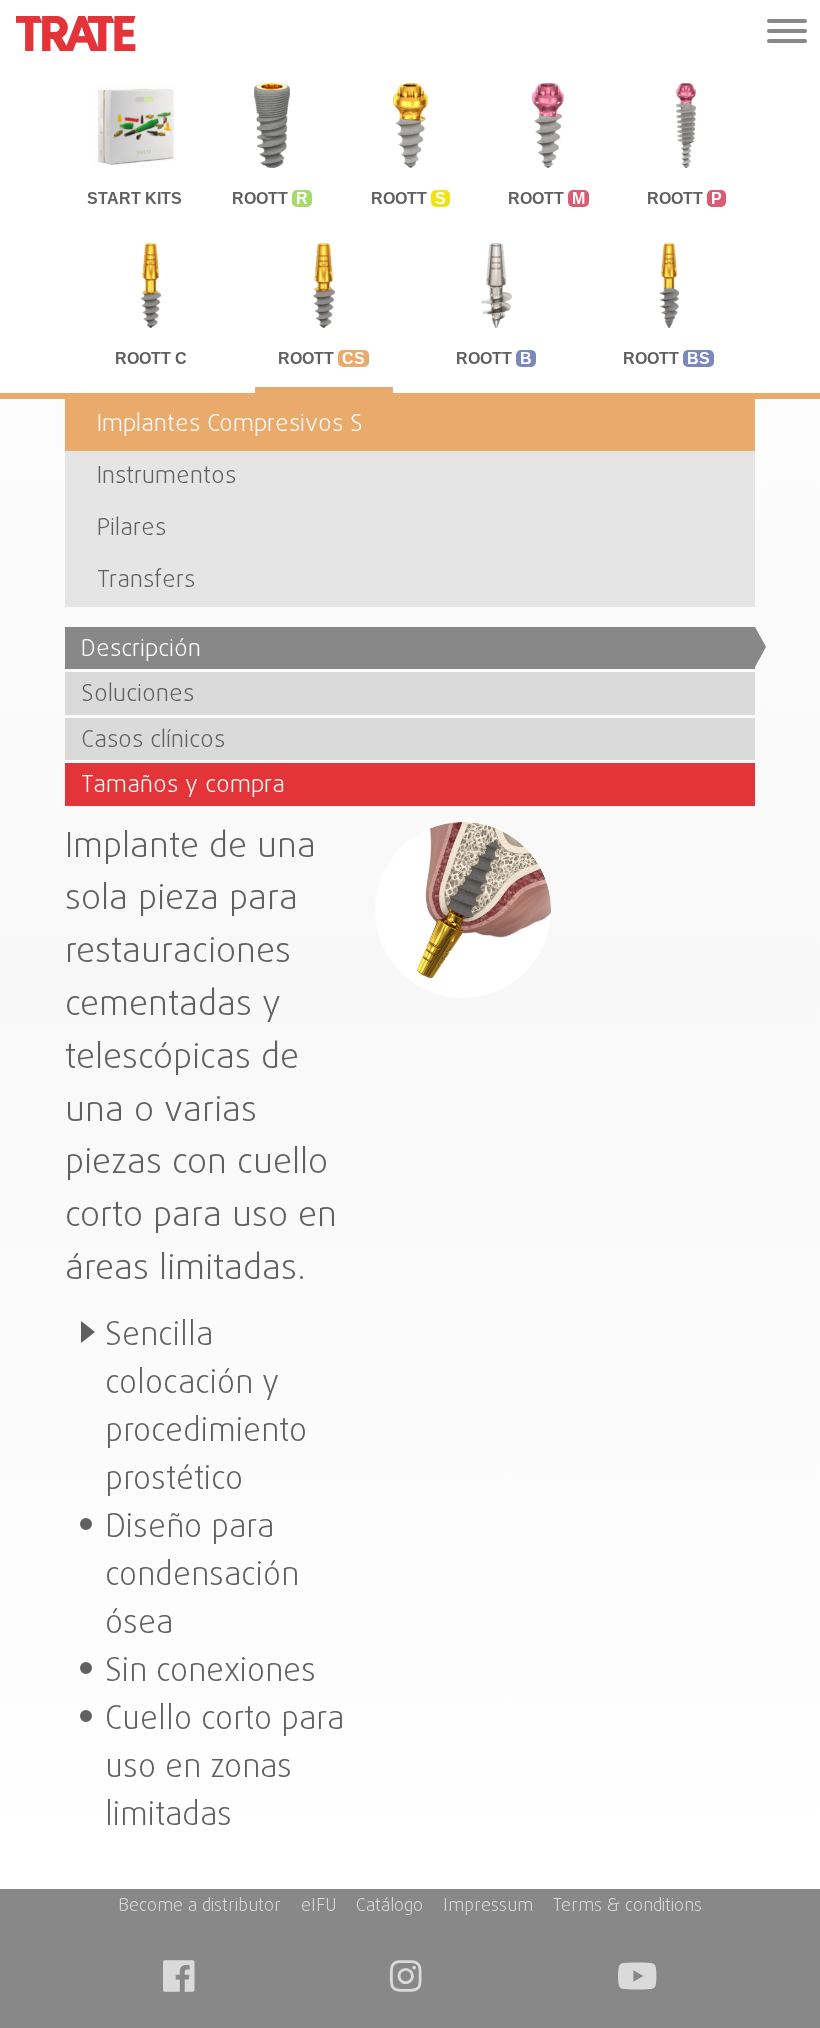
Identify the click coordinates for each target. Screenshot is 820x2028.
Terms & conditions (627, 1907)
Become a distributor (199, 1907)
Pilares (131, 528)
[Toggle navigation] (787, 33)
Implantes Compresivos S (230, 424)
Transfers (146, 580)
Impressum (488, 1907)
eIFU (318, 1907)
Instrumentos (166, 476)
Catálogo (389, 1907)
